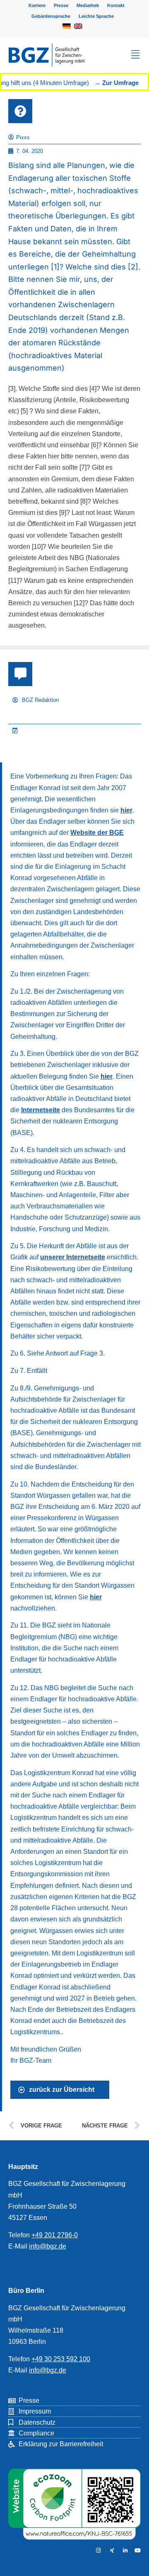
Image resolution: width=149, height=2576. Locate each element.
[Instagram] (97, 2551)
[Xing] (111, 2551)
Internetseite (41, 1110)
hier (126, 810)
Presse (61, 5)
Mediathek (88, 5)
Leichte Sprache (96, 16)
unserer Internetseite (73, 1257)
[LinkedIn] (124, 2551)
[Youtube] (137, 2551)
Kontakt (116, 5)
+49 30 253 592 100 (61, 2359)
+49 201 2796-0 (55, 2235)
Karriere (37, 5)
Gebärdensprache (51, 16)
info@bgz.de (48, 2246)
